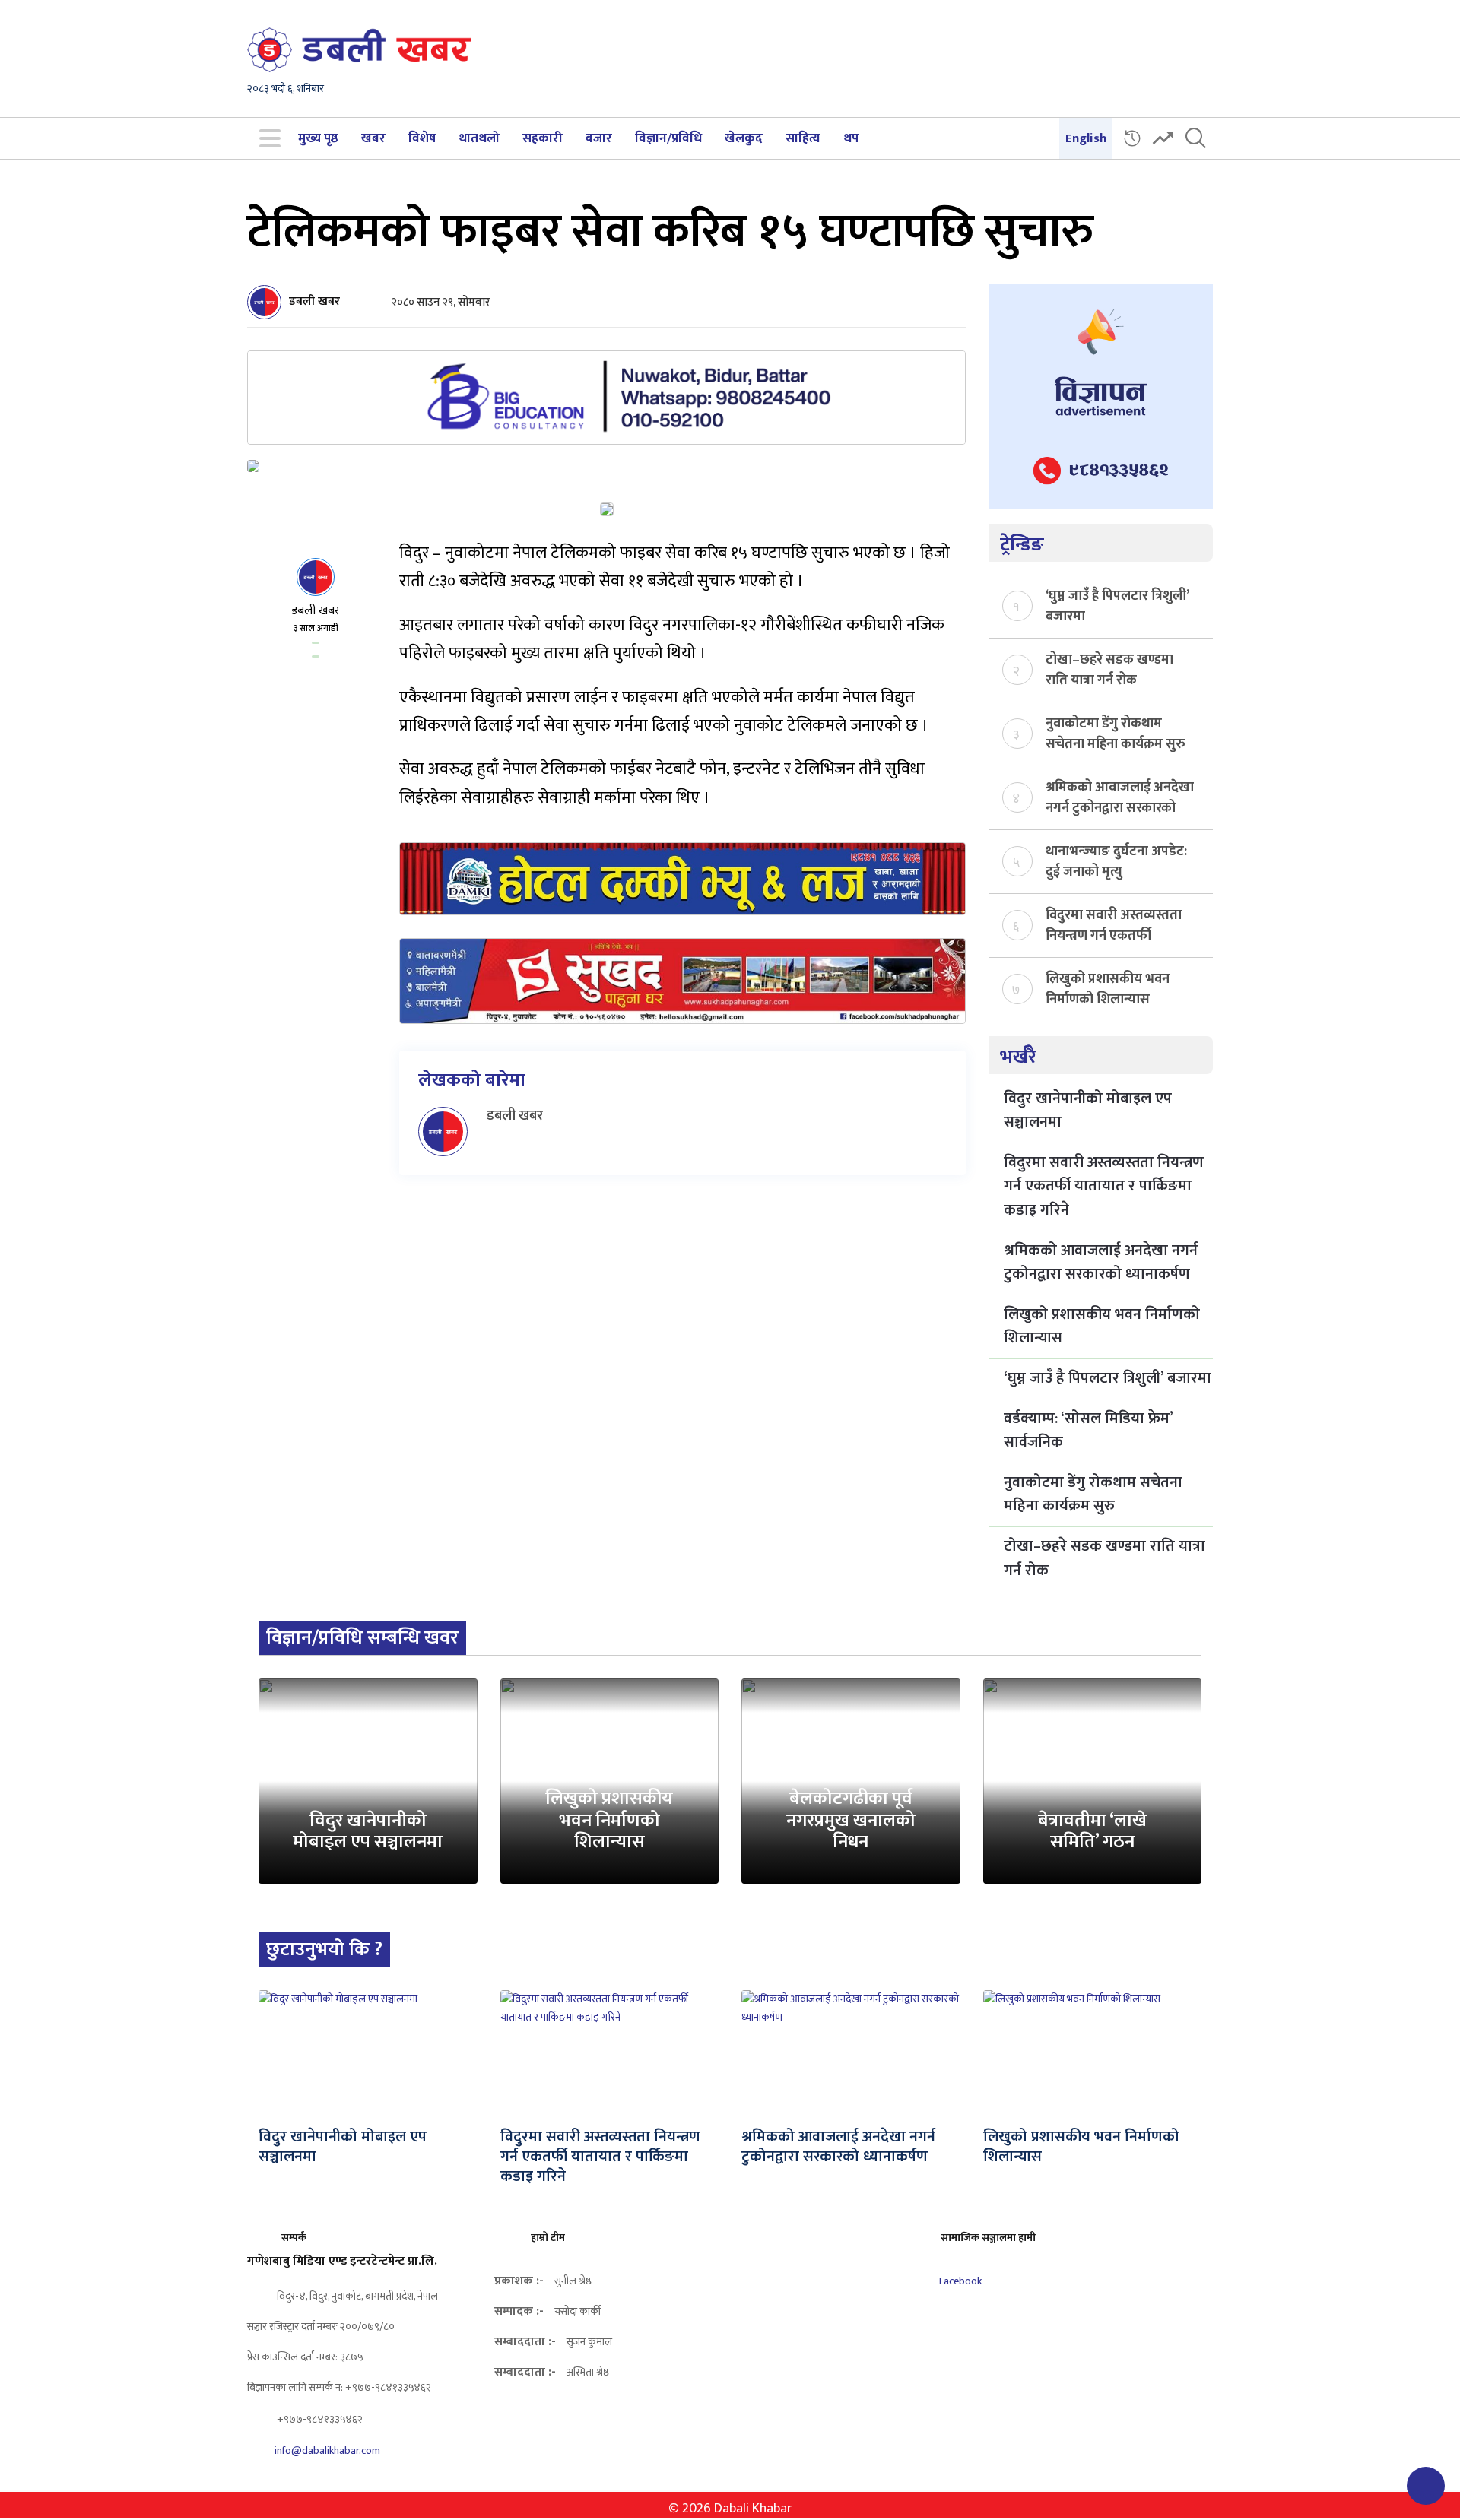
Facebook (959, 2281)
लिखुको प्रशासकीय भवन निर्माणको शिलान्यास (1108, 988)
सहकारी (543, 138)
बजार (599, 138)
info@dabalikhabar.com (327, 2450)
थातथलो (479, 138)
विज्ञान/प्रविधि (668, 138)
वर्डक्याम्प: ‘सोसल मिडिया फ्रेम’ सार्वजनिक (1088, 1431)
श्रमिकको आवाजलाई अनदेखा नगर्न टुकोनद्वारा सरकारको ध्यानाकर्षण (1120, 797)
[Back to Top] (1426, 2486)
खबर (373, 138)
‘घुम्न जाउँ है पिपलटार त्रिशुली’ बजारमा (1117, 605)
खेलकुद (744, 138)
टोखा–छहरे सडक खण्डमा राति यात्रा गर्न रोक (1109, 669)
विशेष (422, 138)
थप (851, 138)
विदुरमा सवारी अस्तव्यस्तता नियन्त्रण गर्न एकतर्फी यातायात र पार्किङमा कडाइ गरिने (1114, 924)
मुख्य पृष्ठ (318, 138)
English (1086, 138)
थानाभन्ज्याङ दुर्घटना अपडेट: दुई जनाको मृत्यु (1116, 861)
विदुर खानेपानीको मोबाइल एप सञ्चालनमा (1088, 1111)
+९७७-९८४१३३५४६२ (319, 2419)
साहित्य (803, 138)
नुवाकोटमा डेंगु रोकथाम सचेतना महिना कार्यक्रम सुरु (1116, 733)
